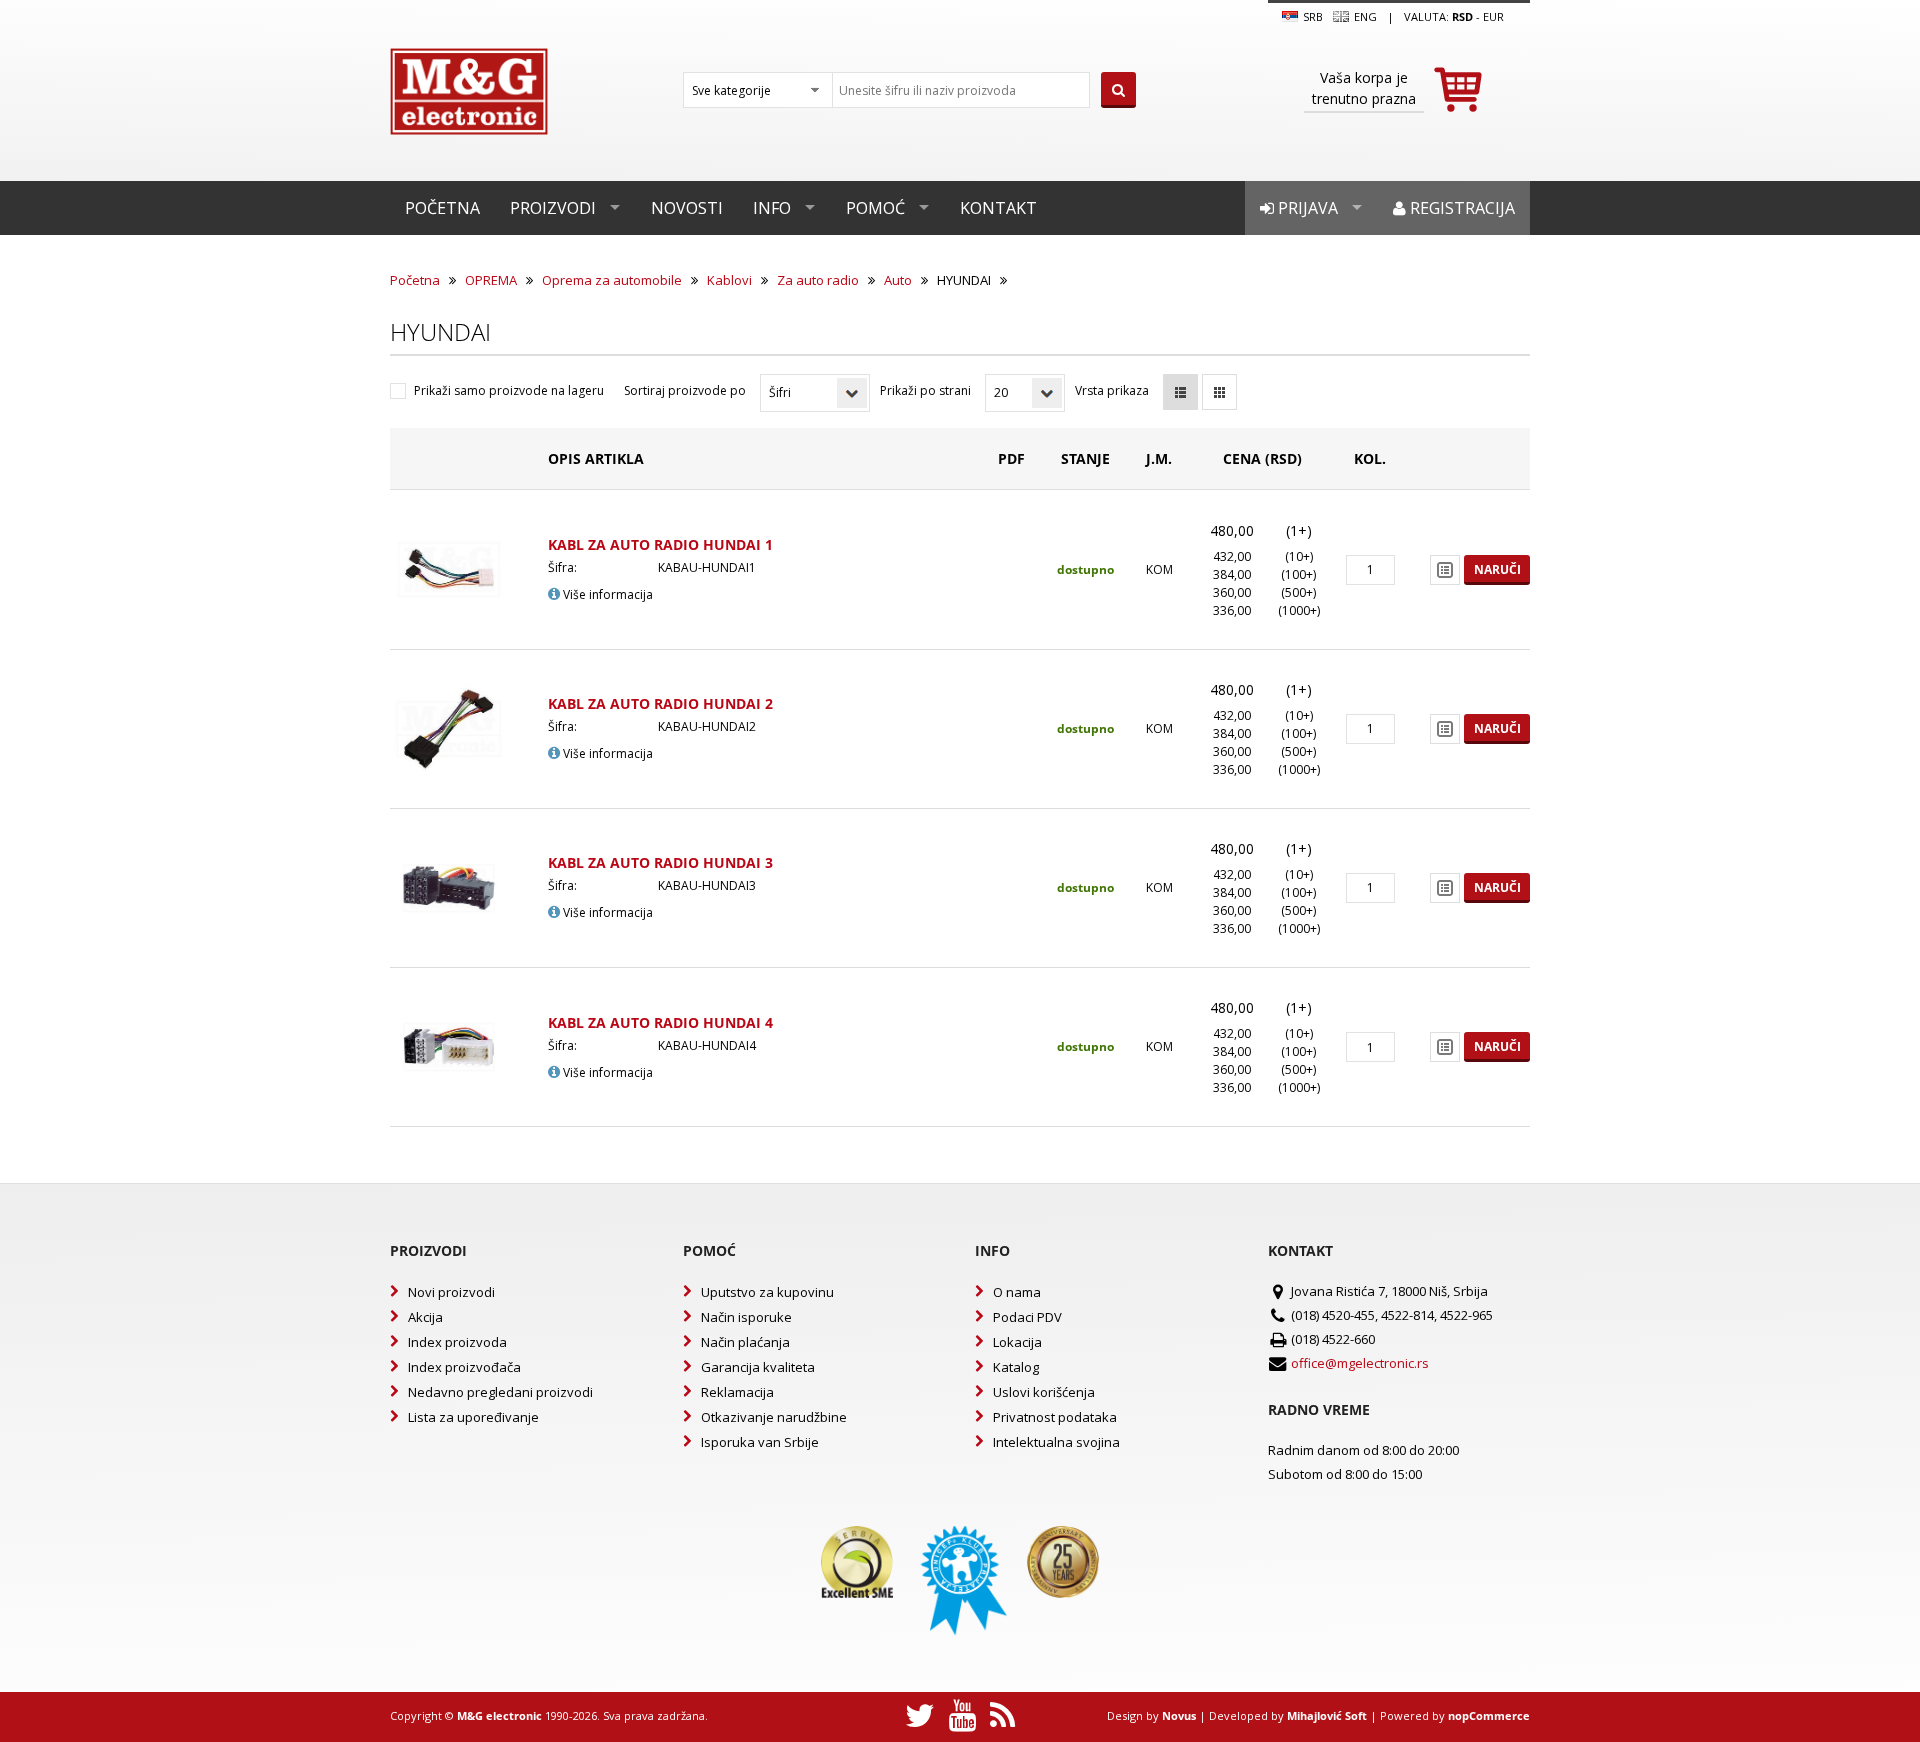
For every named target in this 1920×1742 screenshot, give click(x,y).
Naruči (1497, 569)
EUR (1493, 16)
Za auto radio (818, 280)
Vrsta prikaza (1112, 390)
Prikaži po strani (925, 390)
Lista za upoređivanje (473, 1417)
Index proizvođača (464, 1367)
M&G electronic (499, 1715)
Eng (1364, 16)
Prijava (1306, 208)
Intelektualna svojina (1056, 1442)
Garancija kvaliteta (758, 1367)
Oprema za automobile (612, 280)
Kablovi (729, 280)
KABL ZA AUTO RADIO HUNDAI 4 (660, 1022)
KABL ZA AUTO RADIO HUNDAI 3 (660, 862)
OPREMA (491, 280)
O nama (1017, 1292)
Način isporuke (746, 1317)
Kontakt (998, 208)
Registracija (1460, 208)
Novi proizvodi (451, 1292)
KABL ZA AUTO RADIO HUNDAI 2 (660, 703)
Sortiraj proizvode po (685, 390)
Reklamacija (737, 1392)
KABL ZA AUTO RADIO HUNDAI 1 (660, 544)
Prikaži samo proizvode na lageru (509, 390)
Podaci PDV (1027, 1317)
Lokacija (1017, 1342)
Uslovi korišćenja (1044, 1392)
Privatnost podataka (1055, 1417)
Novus (1179, 1715)
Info (772, 208)
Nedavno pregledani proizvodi (500, 1392)
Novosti (687, 208)
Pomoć (875, 208)
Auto (898, 280)
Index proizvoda (457, 1342)
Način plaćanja (745, 1342)
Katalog (1016, 1367)
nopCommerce (1489, 1715)
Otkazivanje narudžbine (774, 1417)
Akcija (425, 1317)
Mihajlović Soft (1327, 1715)
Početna (442, 208)
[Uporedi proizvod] (1445, 570)
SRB (1311, 16)
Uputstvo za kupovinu (767, 1292)
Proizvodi (553, 208)
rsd (1462, 16)
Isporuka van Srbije (760, 1442)
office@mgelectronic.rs (1360, 1363)
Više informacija (606, 594)
